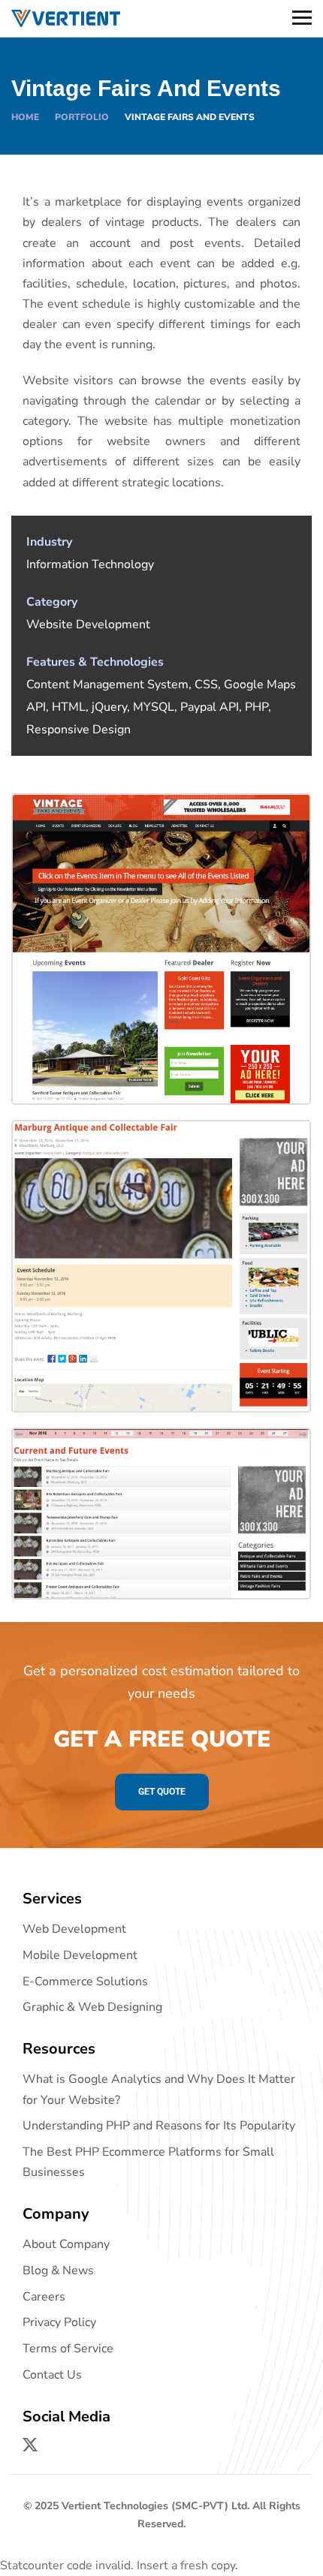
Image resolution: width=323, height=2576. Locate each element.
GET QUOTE (162, 1792)
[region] (161, 2457)
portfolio (82, 117)
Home (25, 117)
